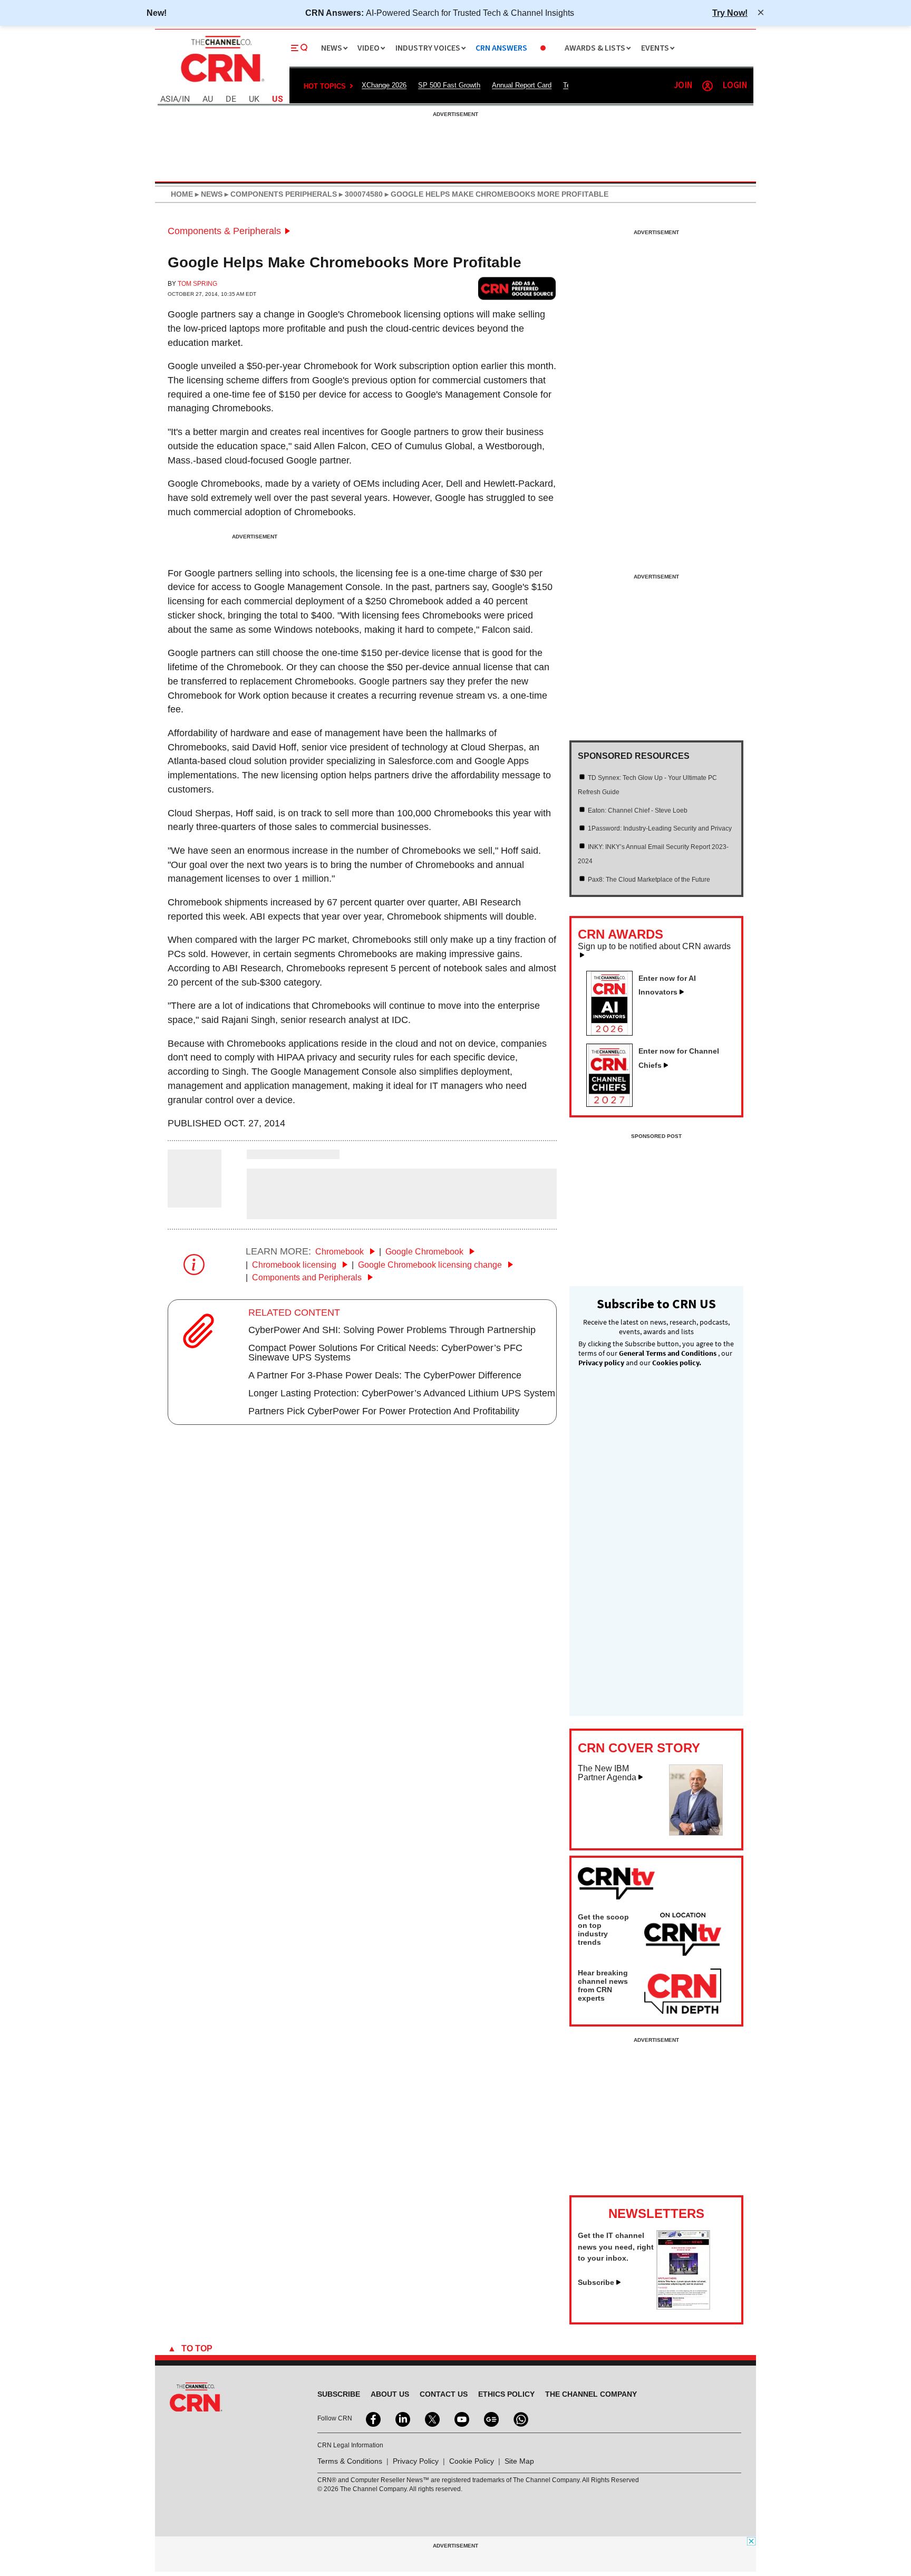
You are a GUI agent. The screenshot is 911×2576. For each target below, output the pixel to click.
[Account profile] (708, 86)
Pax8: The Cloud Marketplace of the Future (649, 880)
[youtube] (461, 2418)
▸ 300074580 (360, 194)
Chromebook (341, 1252)
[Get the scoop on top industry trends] (683, 1936)
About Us (390, 2394)
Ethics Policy (506, 2394)
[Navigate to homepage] (221, 83)
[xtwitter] (431, 2418)
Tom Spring (197, 284)
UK (254, 99)
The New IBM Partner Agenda (607, 1773)
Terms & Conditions (350, 2461)
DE (231, 99)
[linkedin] (402, 2418)
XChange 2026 (384, 85)
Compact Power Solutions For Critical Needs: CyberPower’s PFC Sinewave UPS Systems (385, 1353)
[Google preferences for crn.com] (517, 288)
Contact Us (444, 2394)
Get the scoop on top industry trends (603, 1929)
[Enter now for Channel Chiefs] (614, 1104)
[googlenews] (490, 2418)
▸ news (208, 194)
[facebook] (372, 2418)
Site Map (519, 2461)
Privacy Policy (416, 2461)
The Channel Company (591, 2394)
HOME (182, 194)
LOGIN (735, 86)
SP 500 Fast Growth (449, 85)
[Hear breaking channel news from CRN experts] (683, 1992)
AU (208, 99)
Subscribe (596, 2282)
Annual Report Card (522, 85)
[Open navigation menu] (299, 48)
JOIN (683, 86)
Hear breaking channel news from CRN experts (603, 1985)
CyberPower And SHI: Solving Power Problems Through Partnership (392, 1330)
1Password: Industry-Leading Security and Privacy (660, 828)
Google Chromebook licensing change (431, 1265)
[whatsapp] (520, 2418)
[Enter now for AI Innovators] (614, 1033)
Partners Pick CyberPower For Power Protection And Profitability (384, 1411)
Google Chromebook (425, 1252)
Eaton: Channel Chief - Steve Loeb (638, 811)
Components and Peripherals (308, 1277)
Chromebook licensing (295, 1265)
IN (186, 99)
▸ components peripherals (280, 194)
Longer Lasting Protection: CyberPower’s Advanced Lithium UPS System (402, 1393)
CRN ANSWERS (501, 48)
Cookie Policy (472, 2461)
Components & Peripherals (224, 231)
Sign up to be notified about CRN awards (654, 947)
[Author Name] (195, 1200)
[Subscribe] (683, 2307)
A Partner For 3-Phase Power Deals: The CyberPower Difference (385, 1375)
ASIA (169, 99)
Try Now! (730, 13)
